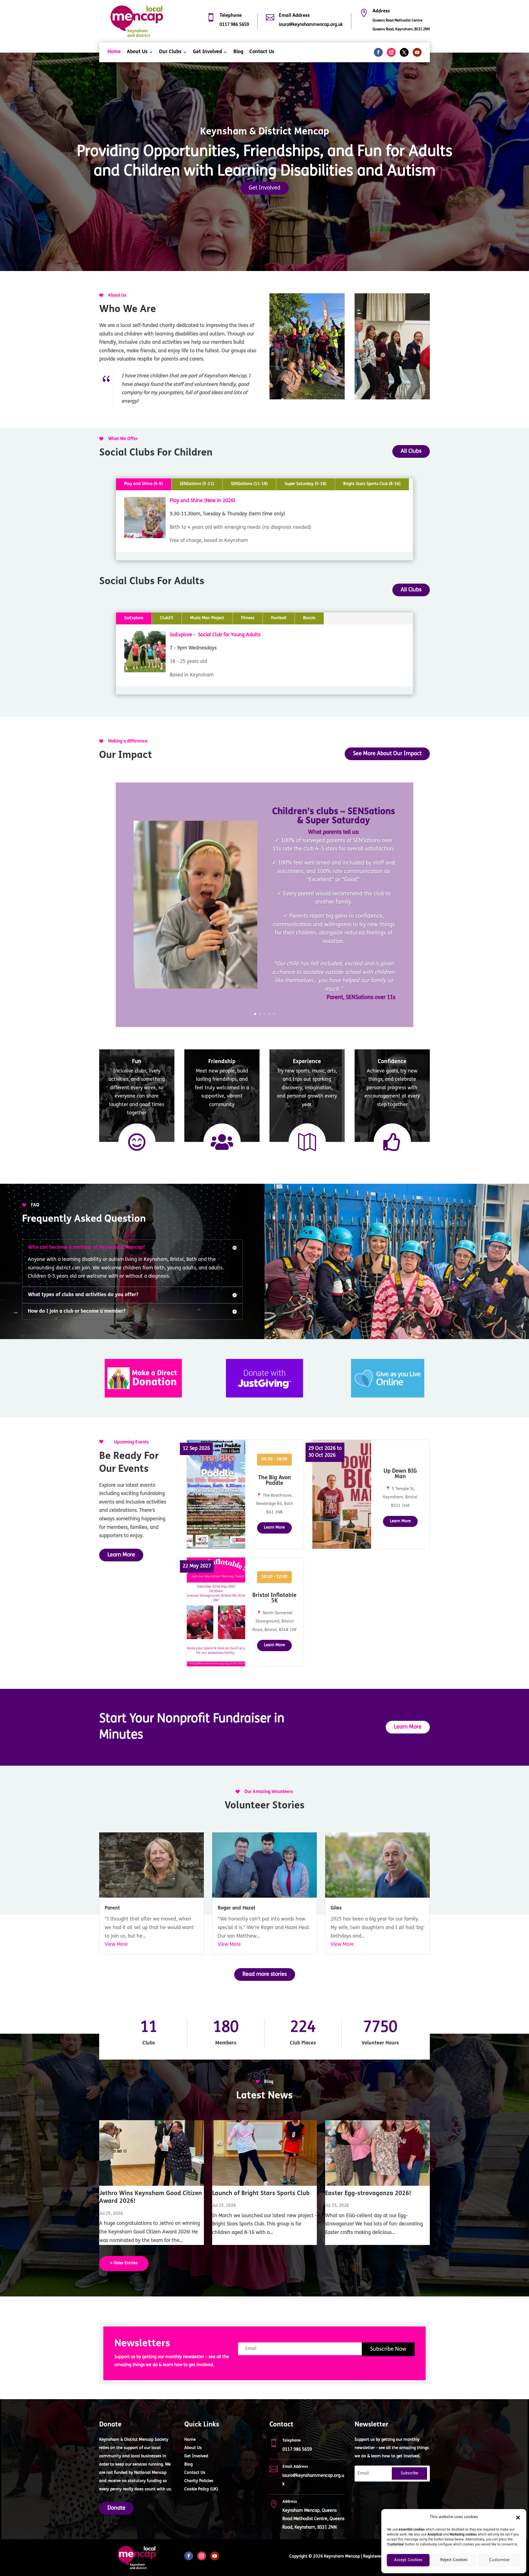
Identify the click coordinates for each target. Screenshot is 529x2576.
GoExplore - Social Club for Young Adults (215, 635)
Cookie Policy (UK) (201, 2490)
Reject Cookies (454, 2560)
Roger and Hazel (236, 1908)
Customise (499, 2560)
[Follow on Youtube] (417, 52)
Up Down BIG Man (400, 1474)
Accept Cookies (408, 2560)
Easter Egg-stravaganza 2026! (368, 2194)
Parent (112, 1908)
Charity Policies (199, 2481)
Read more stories (265, 1974)
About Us (137, 52)
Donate (116, 2508)
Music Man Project (207, 618)
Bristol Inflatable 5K (274, 1598)
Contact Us (262, 52)
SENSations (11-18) (249, 484)
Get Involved (207, 52)
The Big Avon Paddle (275, 1481)
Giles (336, 1908)
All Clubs (411, 451)
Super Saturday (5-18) (306, 484)
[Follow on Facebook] (378, 52)
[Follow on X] (404, 52)
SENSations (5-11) (197, 484)
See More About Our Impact (387, 754)
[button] (518, 2518)
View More (116, 1945)
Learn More (121, 1555)
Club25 (167, 618)
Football (279, 618)
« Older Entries (124, 2263)
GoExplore (134, 618)
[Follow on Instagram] (391, 52)
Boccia (309, 618)
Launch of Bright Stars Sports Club (261, 2194)
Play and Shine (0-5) (144, 484)
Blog (238, 52)
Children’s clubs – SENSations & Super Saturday (334, 816)
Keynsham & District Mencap (264, 132)
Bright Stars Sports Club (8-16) (372, 484)
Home (114, 52)
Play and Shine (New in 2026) (203, 501)
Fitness (248, 618)
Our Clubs (170, 52)
